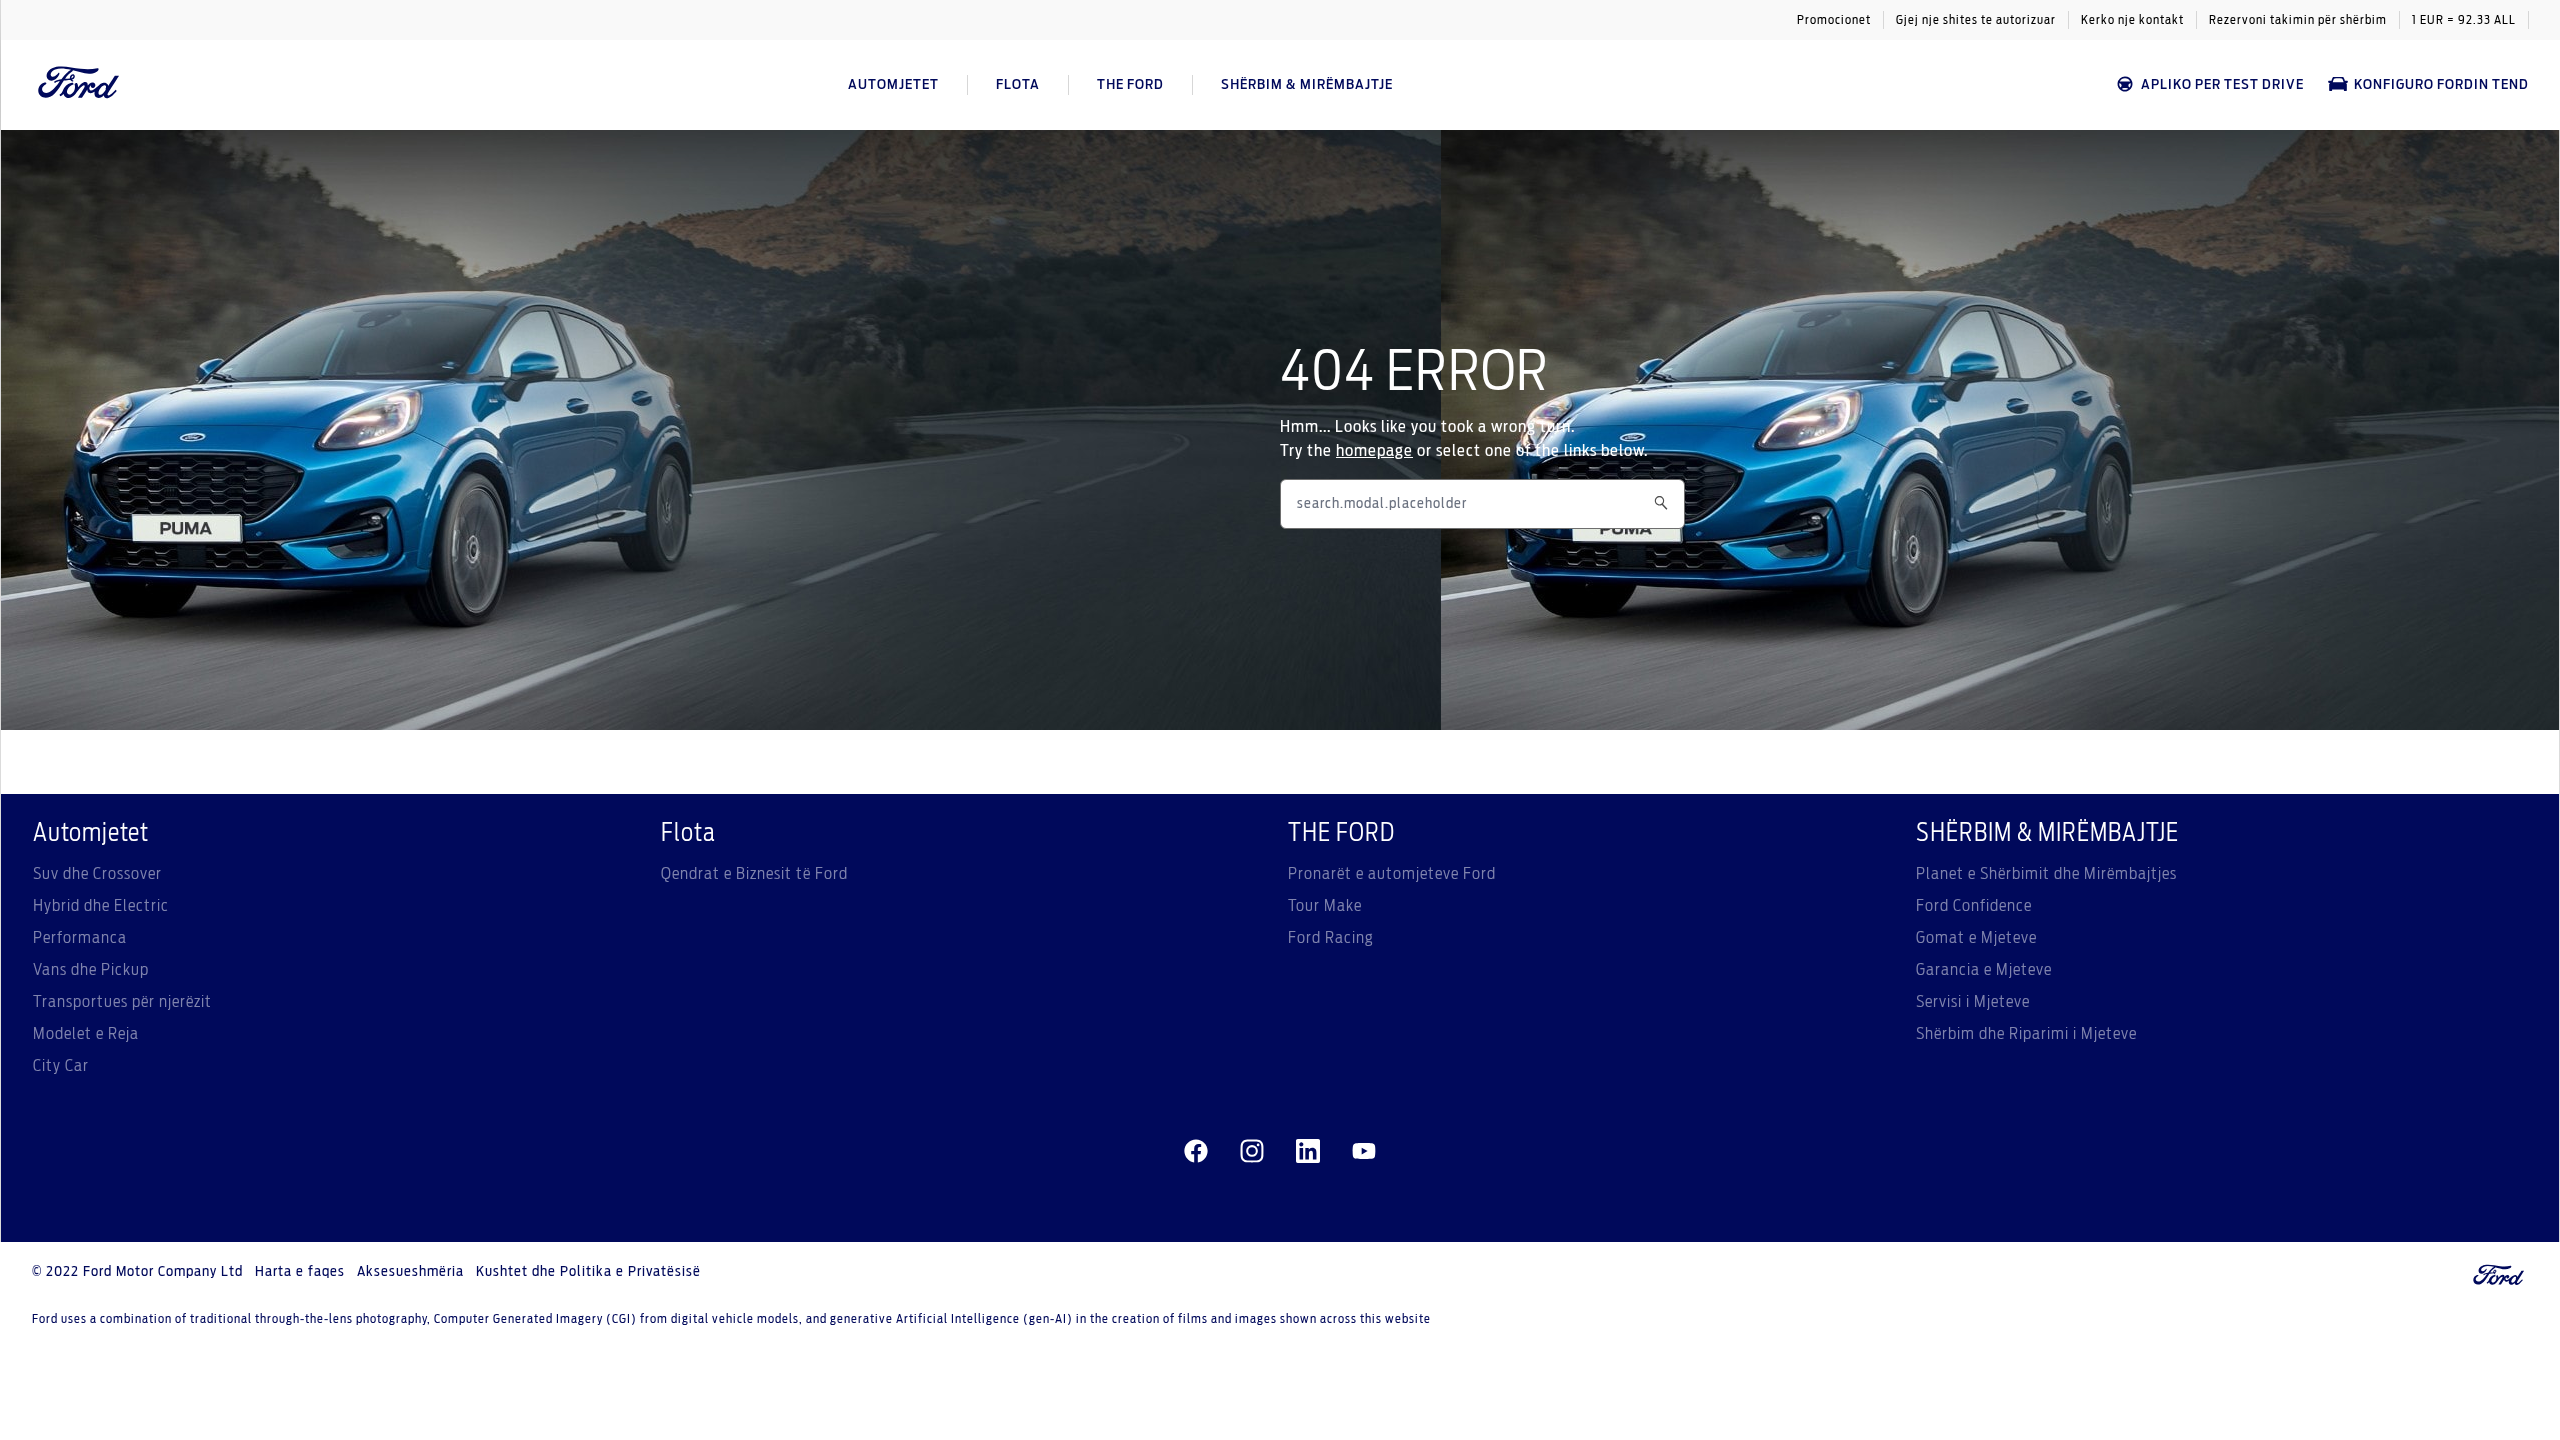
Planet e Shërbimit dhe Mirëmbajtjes (2046, 874)
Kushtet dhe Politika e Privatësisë (588, 1272)
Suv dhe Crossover (97, 874)
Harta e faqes (300, 1272)
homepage (1374, 451)
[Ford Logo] (79, 85)
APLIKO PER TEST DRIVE (2222, 85)
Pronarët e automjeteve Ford (1392, 874)
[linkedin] (1308, 1152)
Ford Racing (1331, 938)
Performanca (80, 938)
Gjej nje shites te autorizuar (1976, 20)
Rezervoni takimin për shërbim (2298, 20)
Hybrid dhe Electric (101, 906)
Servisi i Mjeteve (1973, 1002)
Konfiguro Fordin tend (2441, 85)
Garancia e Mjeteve (1984, 970)
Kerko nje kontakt (2132, 20)
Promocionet (1834, 20)
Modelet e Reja (86, 1034)
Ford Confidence (1974, 906)
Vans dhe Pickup (91, 970)
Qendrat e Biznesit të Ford (754, 874)
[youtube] (1364, 1152)
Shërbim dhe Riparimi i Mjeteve (2026, 1034)
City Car (61, 1066)
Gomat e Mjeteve (1976, 938)
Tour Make (1325, 906)
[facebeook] (1196, 1152)
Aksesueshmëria (410, 1272)
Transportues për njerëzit (122, 1002)
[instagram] (1252, 1152)
